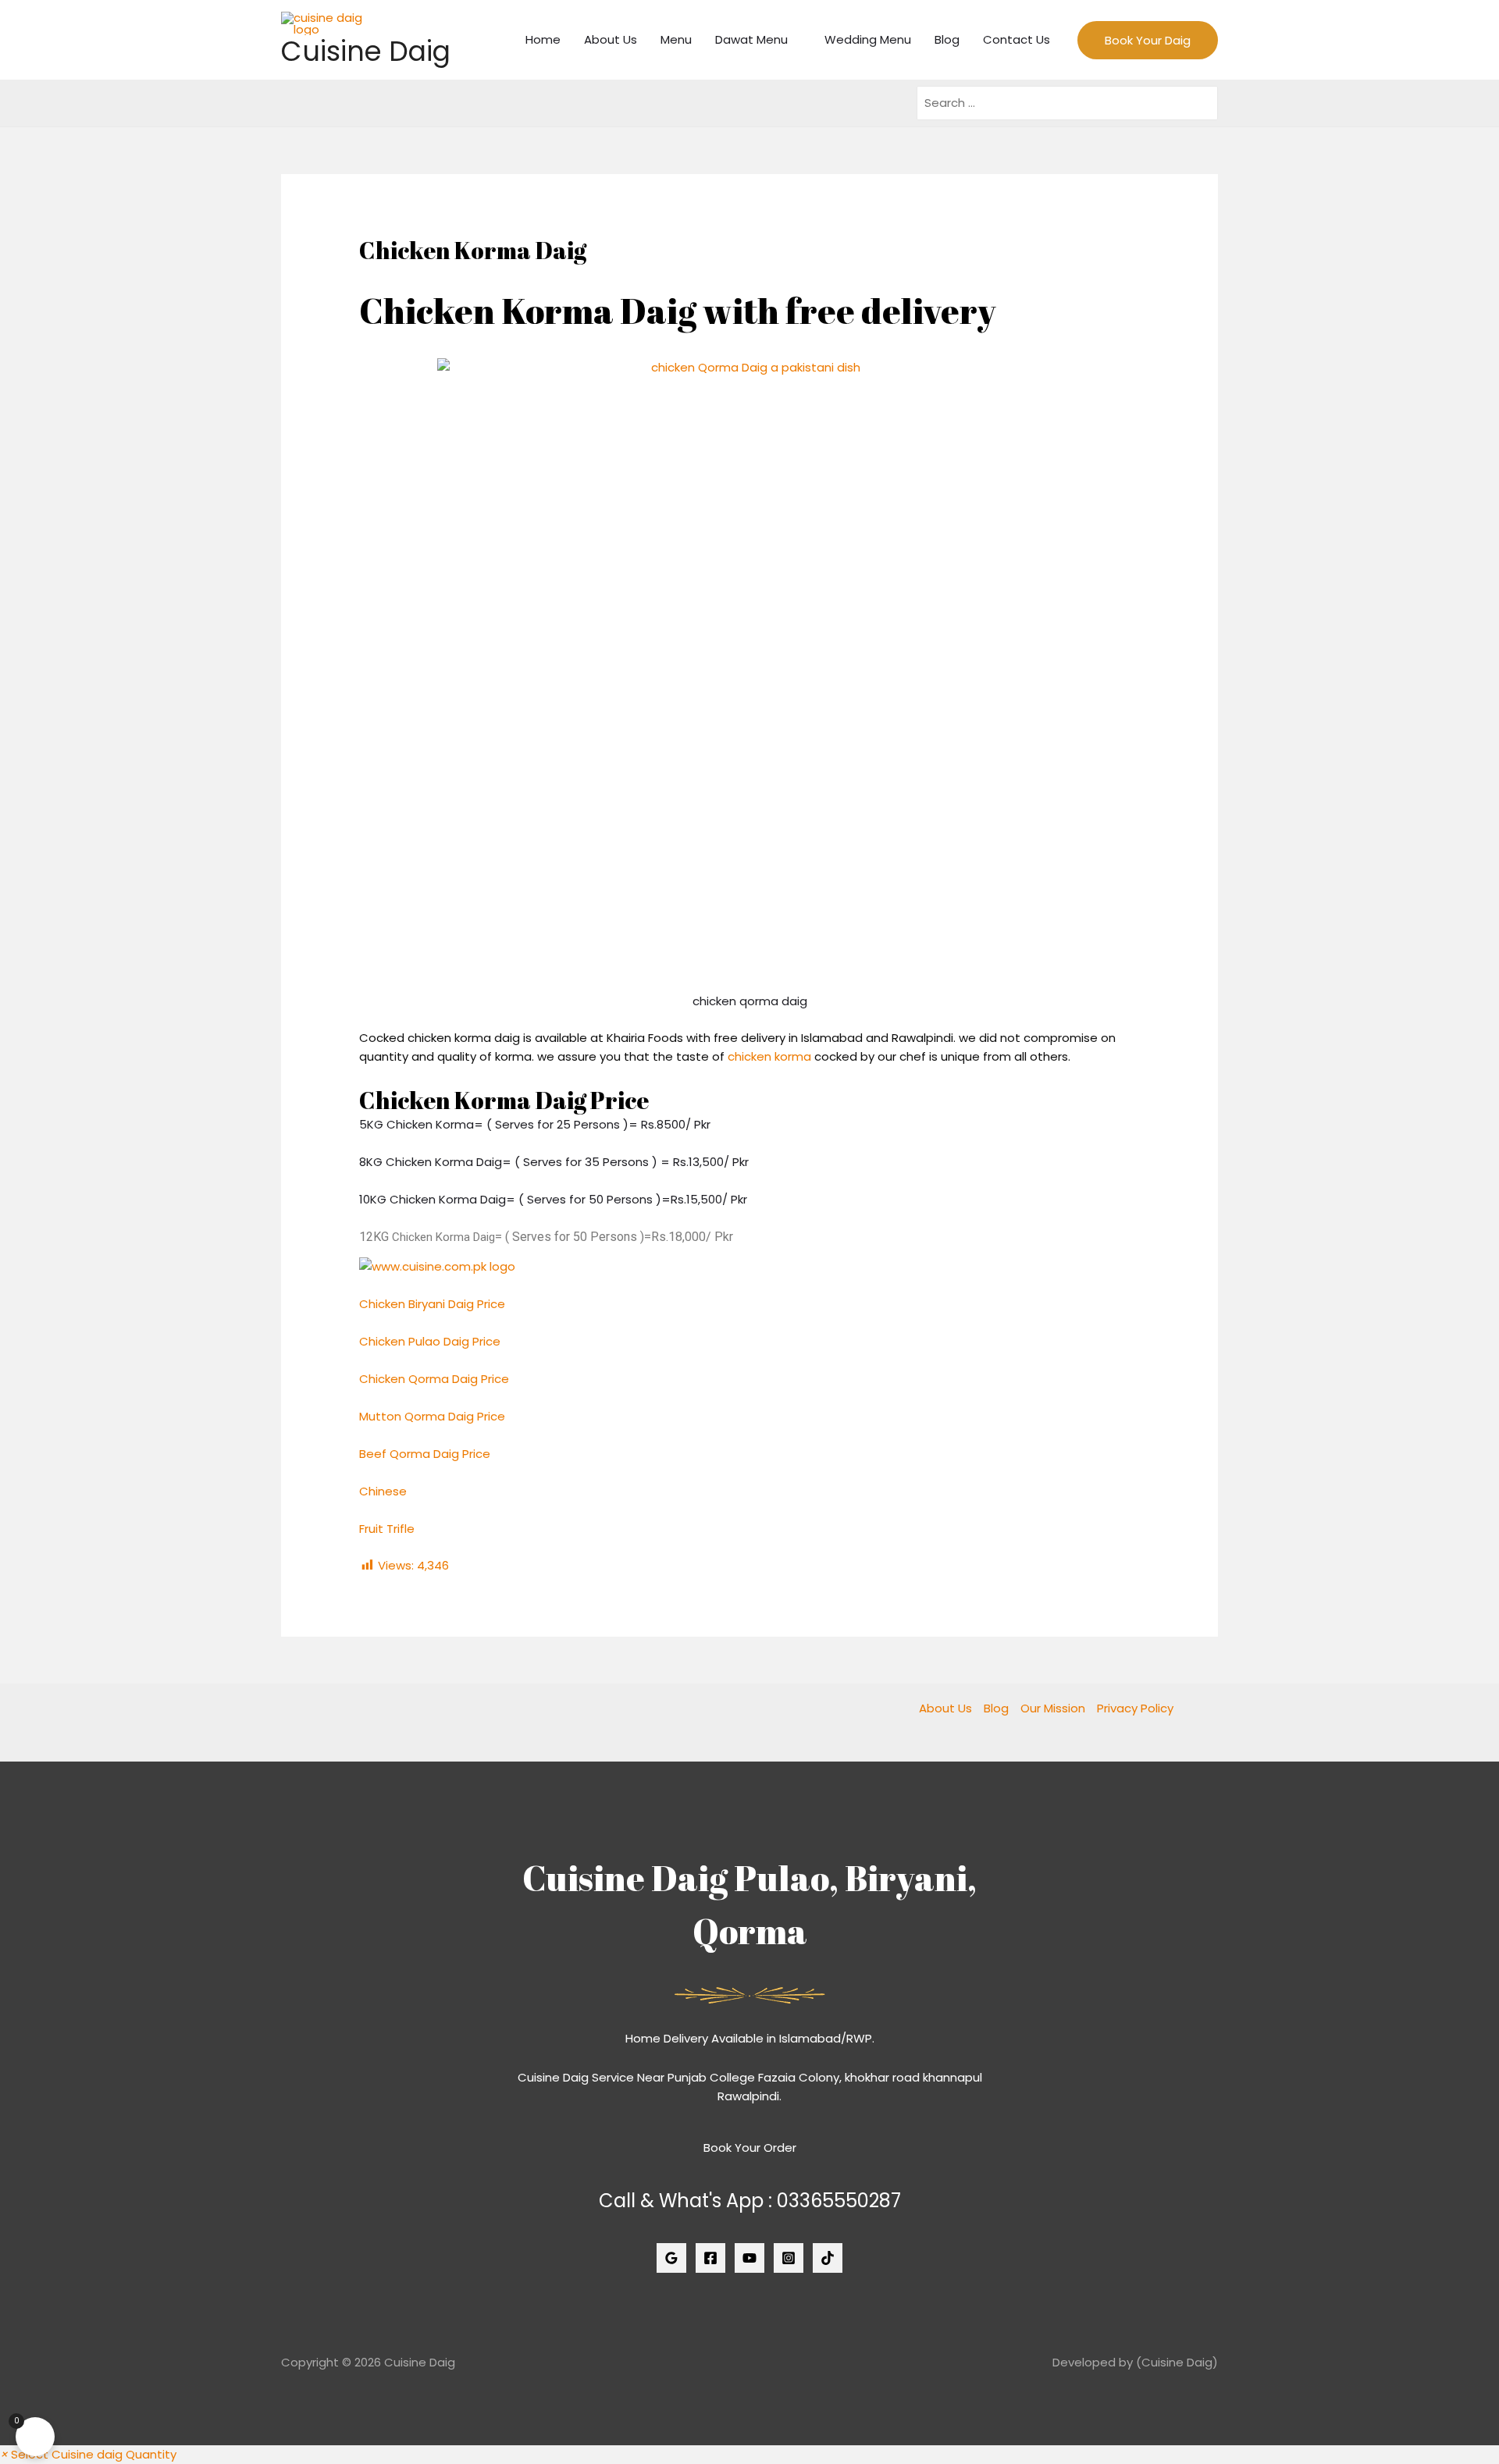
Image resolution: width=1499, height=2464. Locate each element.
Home (543, 39)
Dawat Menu (751, 39)
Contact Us (1017, 39)
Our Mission (1053, 1708)
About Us (611, 39)
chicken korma (769, 1056)
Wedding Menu (868, 39)
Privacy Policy (1135, 1708)
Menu (676, 39)
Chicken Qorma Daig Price (434, 1379)
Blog (947, 39)
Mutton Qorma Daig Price (432, 1416)
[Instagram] (789, 2258)
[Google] (671, 2258)
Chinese (383, 1491)
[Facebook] (710, 2258)
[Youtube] (749, 2258)
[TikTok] (828, 2258)
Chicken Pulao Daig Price (430, 1341)
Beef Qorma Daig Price (425, 1454)
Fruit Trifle (388, 1529)
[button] (88, 2454)
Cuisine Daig (366, 51)
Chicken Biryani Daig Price (432, 1304)
